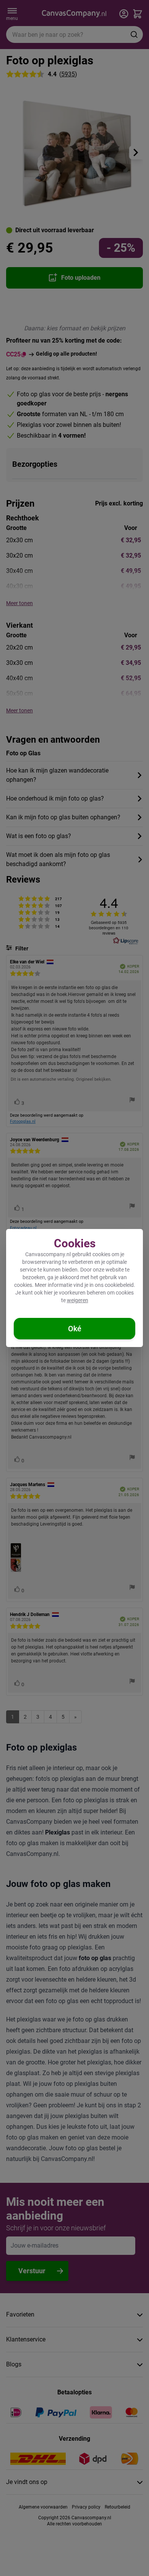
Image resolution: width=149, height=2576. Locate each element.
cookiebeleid (119, 1285)
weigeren (78, 1300)
